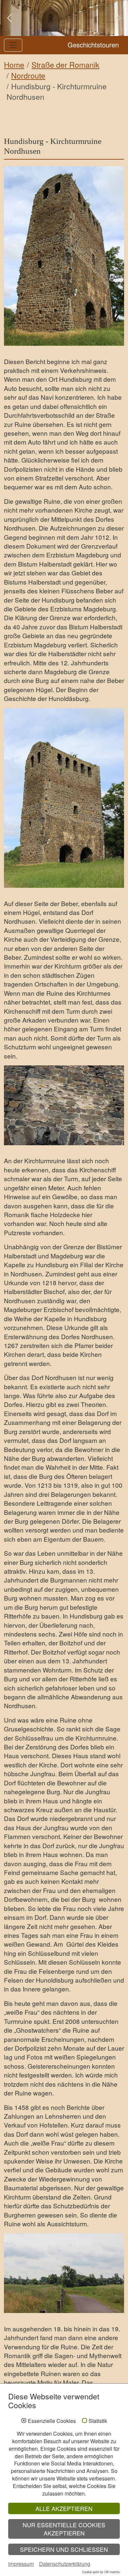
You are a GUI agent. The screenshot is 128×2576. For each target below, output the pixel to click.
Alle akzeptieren (64, 2508)
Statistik (98, 2421)
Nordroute (28, 75)
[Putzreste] (64, 1105)
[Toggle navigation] (13, 45)
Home (14, 65)
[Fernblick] (64, 2273)
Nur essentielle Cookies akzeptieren (64, 2529)
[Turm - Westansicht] (64, 798)
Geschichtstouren (93, 45)
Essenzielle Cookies (52, 2421)
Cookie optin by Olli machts (101, 2572)
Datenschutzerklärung (65, 2564)
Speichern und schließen (64, 2549)
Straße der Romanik (65, 65)
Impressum (21, 2564)
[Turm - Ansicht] (64, 256)
